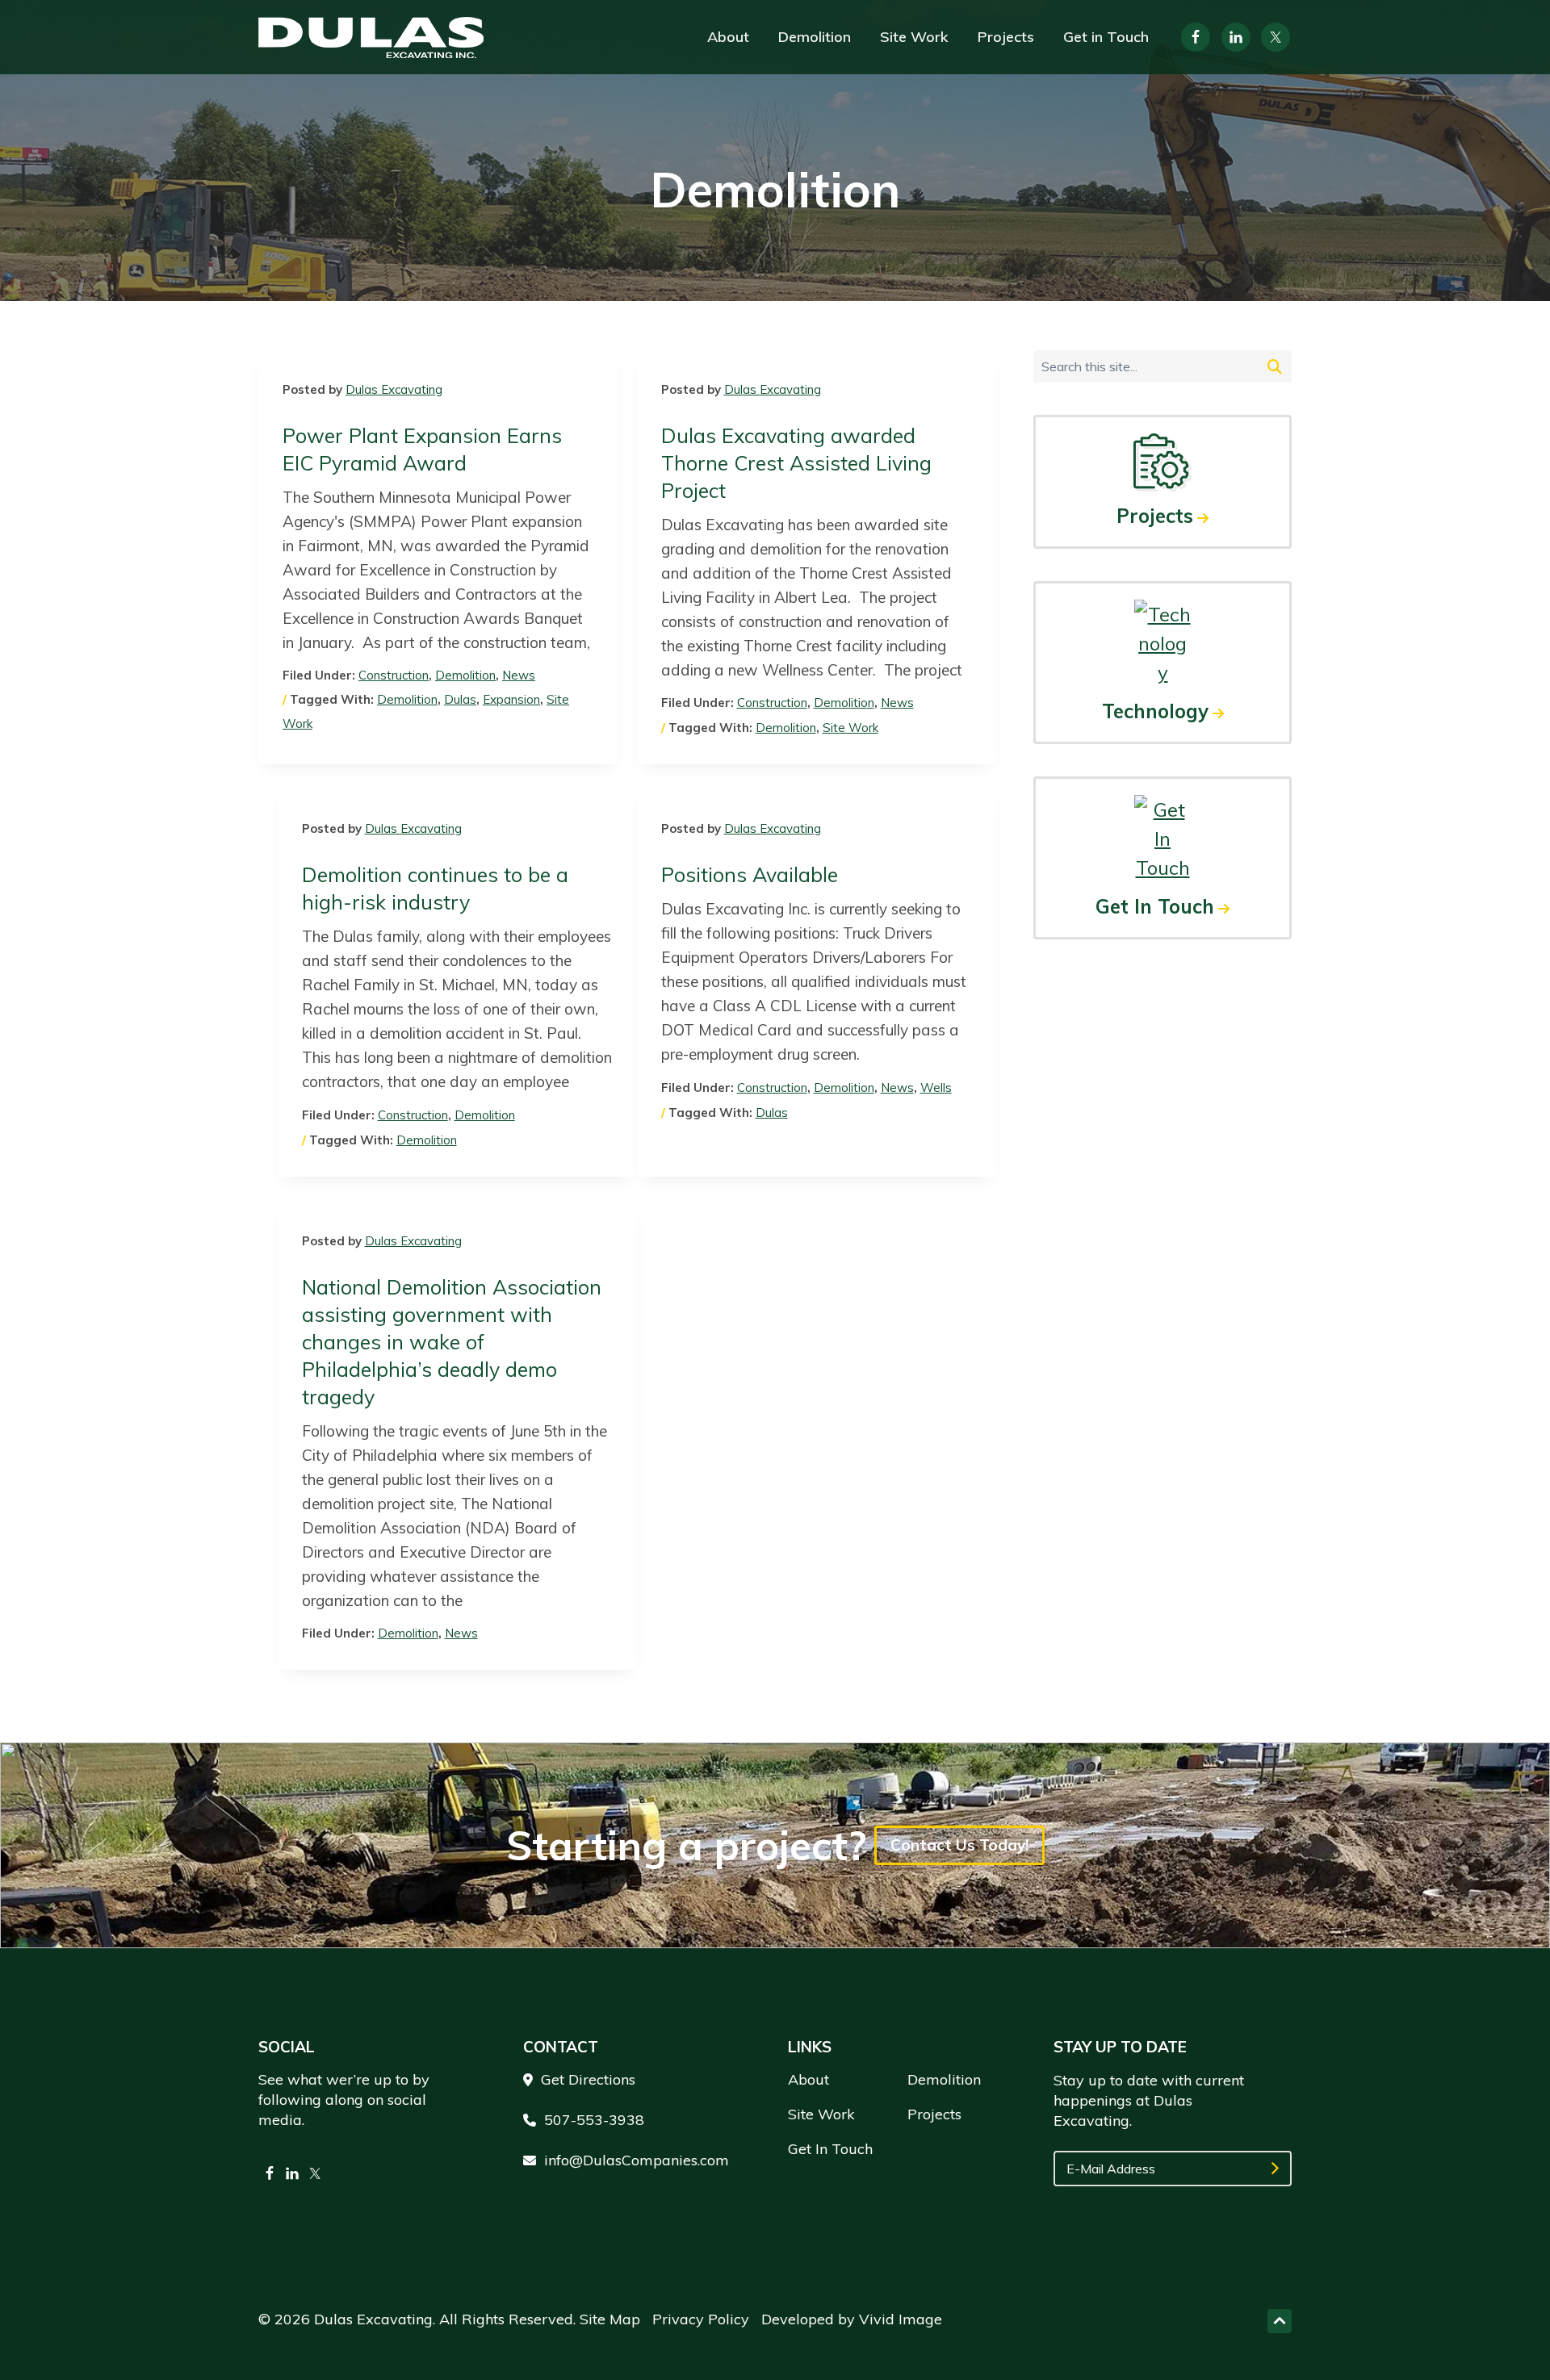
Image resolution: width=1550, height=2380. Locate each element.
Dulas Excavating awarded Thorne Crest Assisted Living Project (796, 463)
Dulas (460, 699)
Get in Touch (830, 2149)
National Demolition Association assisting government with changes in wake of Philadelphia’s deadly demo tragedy (452, 1342)
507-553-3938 (594, 2120)
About (809, 2079)
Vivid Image (901, 2319)
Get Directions (588, 2079)
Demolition (465, 675)
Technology (1155, 711)
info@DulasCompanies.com (637, 2160)
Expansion (511, 699)
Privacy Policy (701, 2319)
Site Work (850, 728)
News (519, 675)
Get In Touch (1155, 906)
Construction (394, 675)
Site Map (610, 2319)
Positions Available (750, 874)
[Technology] (1162, 643)
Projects (1155, 516)
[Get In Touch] (1162, 839)
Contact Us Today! (959, 1845)
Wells (936, 1088)
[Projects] (1162, 462)
